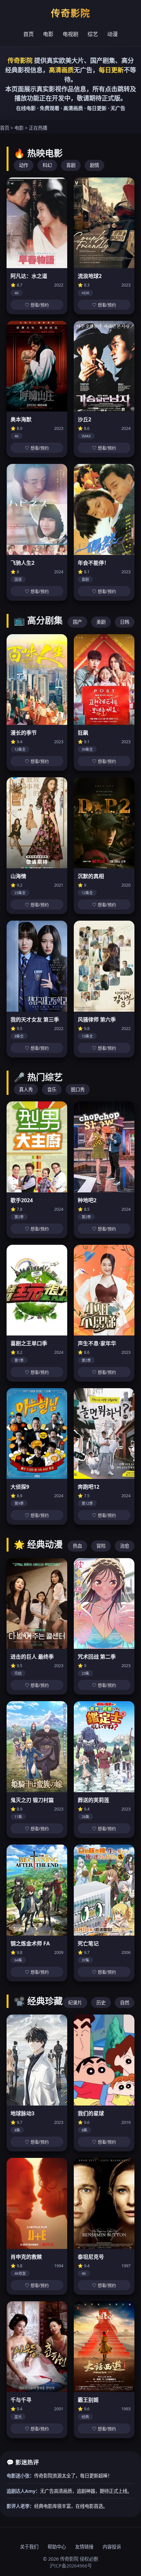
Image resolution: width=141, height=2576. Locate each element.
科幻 (47, 165)
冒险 (101, 1546)
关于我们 (29, 2547)
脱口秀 (78, 1089)
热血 (77, 1546)
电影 (48, 34)
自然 (125, 2003)
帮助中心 (57, 2547)
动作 (24, 165)
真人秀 (26, 1089)
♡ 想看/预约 (37, 305)
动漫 (112, 34)
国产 (77, 622)
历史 (101, 2003)
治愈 (125, 1546)
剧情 (94, 165)
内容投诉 (112, 2547)
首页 (29, 34)
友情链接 (84, 2547)
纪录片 (75, 2003)
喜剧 (71, 165)
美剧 (101, 622)
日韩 (125, 622)
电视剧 (70, 34)
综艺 (93, 34)
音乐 (52, 1089)
